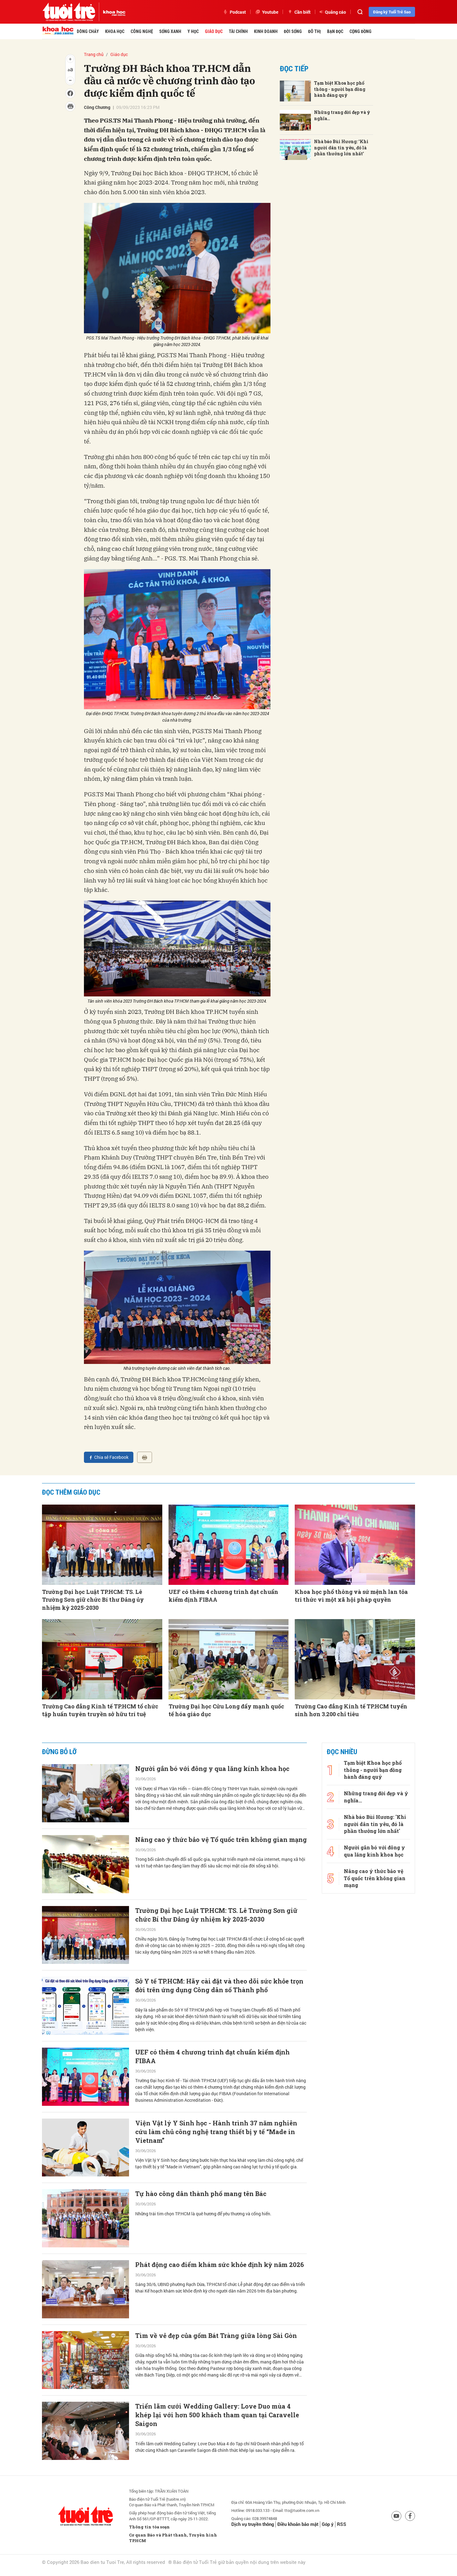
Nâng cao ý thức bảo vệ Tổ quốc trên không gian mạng (221, 1839)
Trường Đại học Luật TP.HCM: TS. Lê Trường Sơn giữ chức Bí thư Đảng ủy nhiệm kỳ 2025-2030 (93, 1599)
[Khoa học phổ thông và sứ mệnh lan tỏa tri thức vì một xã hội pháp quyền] (355, 1545)
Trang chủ (94, 54)
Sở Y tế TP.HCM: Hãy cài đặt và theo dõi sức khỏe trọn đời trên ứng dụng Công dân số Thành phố (219, 1985)
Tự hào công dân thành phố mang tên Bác (201, 2194)
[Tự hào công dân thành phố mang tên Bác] (85, 2218)
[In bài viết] (145, 1457)
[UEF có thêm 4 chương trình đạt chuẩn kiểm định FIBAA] (229, 1545)
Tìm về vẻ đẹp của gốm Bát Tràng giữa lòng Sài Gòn (216, 2335)
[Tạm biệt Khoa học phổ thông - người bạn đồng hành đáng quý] (295, 91)
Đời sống (293, 31)
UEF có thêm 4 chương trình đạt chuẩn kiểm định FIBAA (223, 1596)
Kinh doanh (266, 31)
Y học (193, 31)
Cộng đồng (360, 31)
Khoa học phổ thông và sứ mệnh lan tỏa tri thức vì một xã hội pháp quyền (351, 1596)
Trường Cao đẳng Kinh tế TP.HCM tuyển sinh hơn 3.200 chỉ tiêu (351, 1710)
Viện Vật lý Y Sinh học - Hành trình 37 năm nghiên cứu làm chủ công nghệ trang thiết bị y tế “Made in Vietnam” (216, 2132)
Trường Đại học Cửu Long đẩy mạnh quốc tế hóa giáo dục (226, 1710)
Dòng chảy (88, 31)
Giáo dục (214, 31)
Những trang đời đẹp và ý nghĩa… (342, 115)
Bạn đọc (335, 31)
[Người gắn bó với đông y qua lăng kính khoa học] (85, 1793)
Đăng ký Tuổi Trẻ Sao (392, 12)
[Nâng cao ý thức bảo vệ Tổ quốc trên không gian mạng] (85, 1864)
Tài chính (238, 31)
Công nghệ (142, 31)
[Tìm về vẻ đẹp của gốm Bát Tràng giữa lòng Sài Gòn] (85, 2360)
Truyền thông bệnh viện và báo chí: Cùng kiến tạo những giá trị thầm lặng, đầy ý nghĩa (214, 2559)
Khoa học (115, 31)
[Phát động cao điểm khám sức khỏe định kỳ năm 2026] (85, 2289)
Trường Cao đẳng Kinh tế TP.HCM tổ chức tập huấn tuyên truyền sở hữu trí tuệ (100, 1710)
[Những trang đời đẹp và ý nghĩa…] (295, 120)
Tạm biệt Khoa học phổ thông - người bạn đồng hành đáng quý (340, 89)
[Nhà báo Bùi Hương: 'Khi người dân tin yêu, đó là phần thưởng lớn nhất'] (295, 150)
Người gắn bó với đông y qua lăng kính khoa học (212, 1768)
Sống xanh (170, 31)
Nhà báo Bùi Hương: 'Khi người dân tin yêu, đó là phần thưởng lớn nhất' (341, 148)
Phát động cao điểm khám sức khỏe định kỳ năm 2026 (219, 2265)
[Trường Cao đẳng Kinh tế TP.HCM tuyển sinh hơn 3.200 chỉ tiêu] (355, 1659)
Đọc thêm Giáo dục (71, 1492)
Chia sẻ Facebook (111, 1457)
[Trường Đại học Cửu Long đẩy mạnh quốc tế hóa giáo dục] (229, 1659)
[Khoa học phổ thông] (112, 12)
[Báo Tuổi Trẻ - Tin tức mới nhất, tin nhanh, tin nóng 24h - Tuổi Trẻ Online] (69, 12)
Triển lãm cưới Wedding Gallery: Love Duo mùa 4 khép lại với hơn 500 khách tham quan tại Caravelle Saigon (217, 2415)
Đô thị (314, 31)
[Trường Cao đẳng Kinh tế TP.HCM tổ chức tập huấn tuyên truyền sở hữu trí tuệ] (102, 1659)
